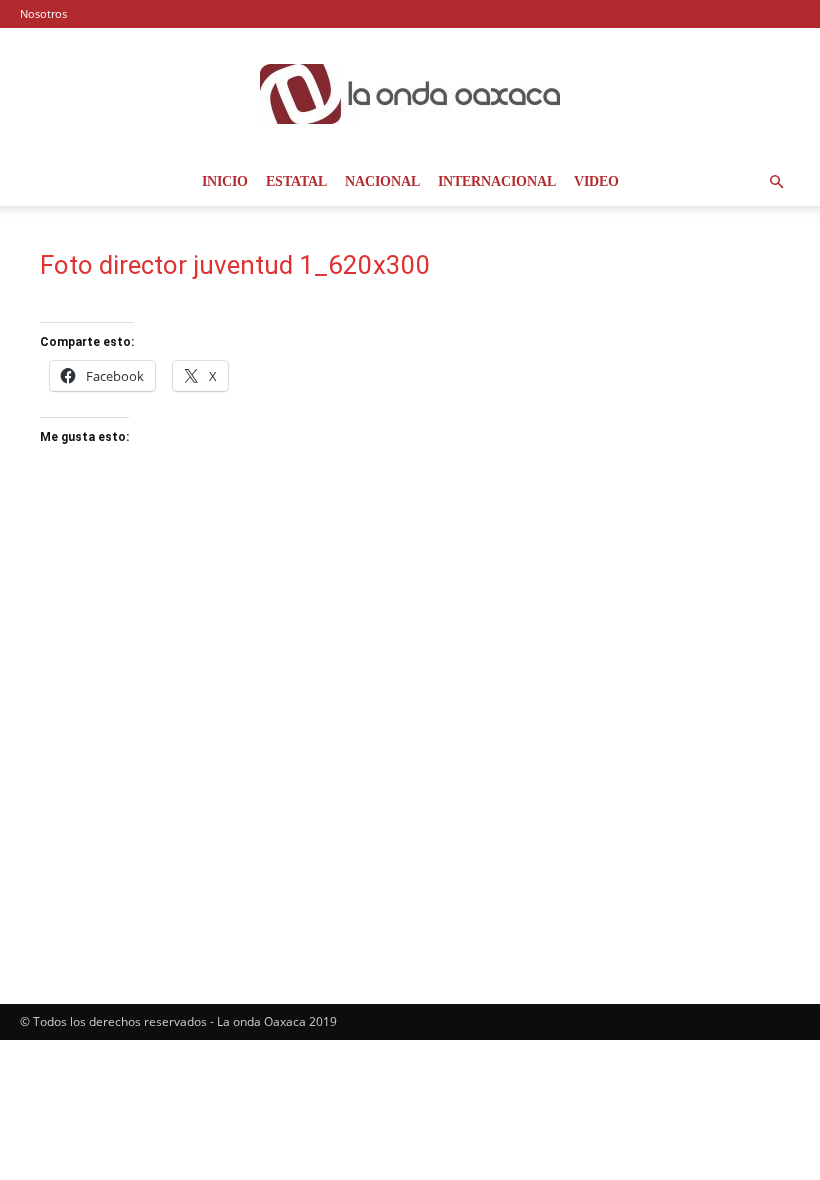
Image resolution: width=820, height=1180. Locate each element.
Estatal (296, 181)
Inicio (225, 181)
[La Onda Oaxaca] (410, 94)
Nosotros (43, 13)
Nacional (382, 181)
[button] (776, 182)
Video (596, 181)
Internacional (497, 181)
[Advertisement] (666, 350)
